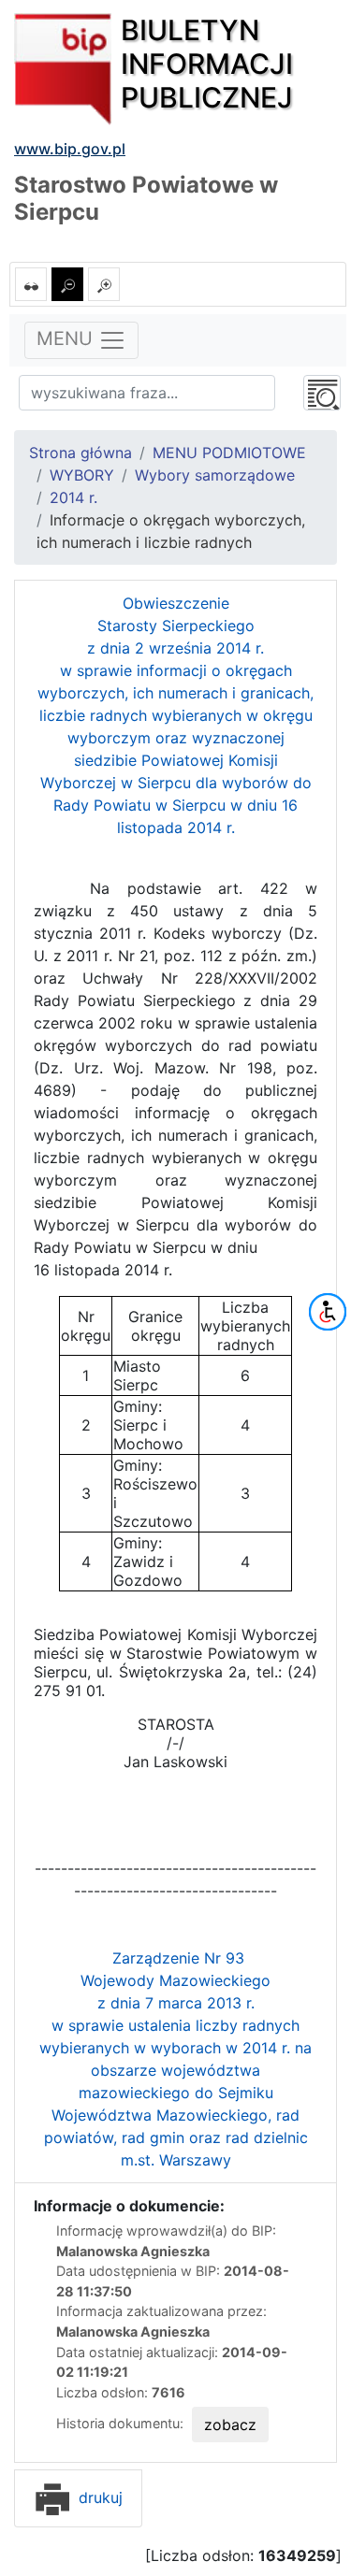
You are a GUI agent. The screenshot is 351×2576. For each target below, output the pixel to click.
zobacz (230, 2425)
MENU (67, 338)
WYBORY (82, 475)
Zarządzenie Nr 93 (178, 1958)
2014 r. (73, 497)
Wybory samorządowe (215, 475)
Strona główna (80, 453)
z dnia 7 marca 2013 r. (176, 2003)
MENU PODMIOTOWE (229, 453)
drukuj (98, 2497)
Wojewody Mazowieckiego (175, 1980)
